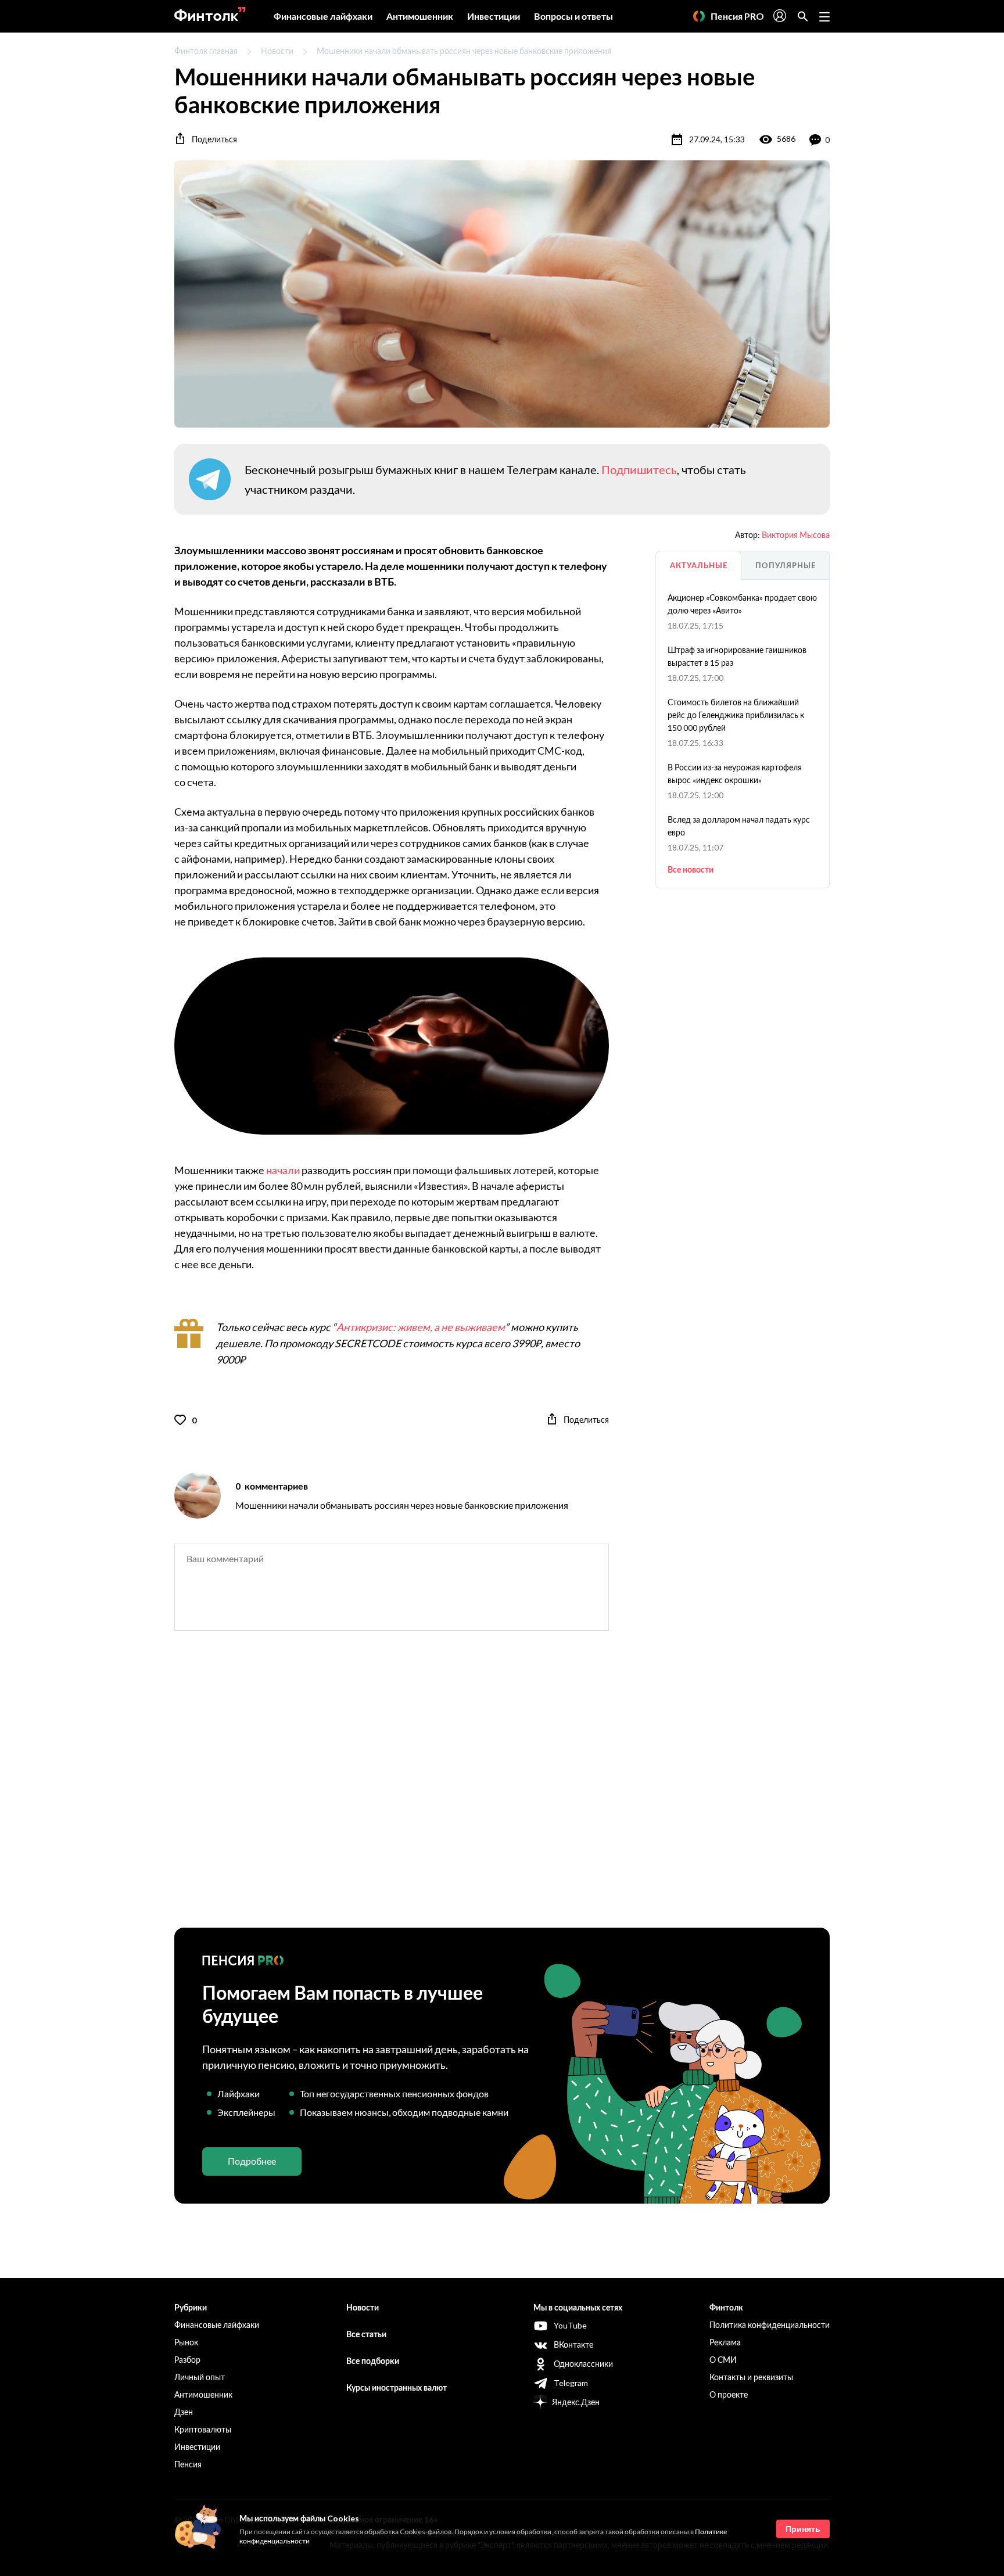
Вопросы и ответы (573, 16)
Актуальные (699, 565)
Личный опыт (200, 2377)
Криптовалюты (203, 2429)
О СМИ (723, 2360)
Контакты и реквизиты (751, 2377)
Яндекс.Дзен (576, 2402)
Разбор (187, 2360)
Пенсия (188, 2464)
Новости (277, 51)
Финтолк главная (206, 51)
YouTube (570, 2325)
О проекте (729, 2394)
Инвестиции (494, 16)
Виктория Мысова (796, 535)
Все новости (691, 869)
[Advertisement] (502, 1789)
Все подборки (373, 2361)
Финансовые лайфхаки (323, 16)
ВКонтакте (573, 2344)
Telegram (571, 2383)
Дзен (184, 2412)
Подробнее (252, 2161)
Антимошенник (420, 16)
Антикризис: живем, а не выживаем (421, 1327)
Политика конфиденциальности (770, 2325)
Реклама (725, 2342)
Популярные (786, 565)
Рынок (186, 2342)
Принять (803, 2529)
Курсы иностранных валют (397, 2387)
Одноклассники (583, 2364)
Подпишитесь (639, 469)
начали (283, 1170)
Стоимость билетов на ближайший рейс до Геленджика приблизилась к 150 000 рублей (736, 715)
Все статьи (366, 2334)
